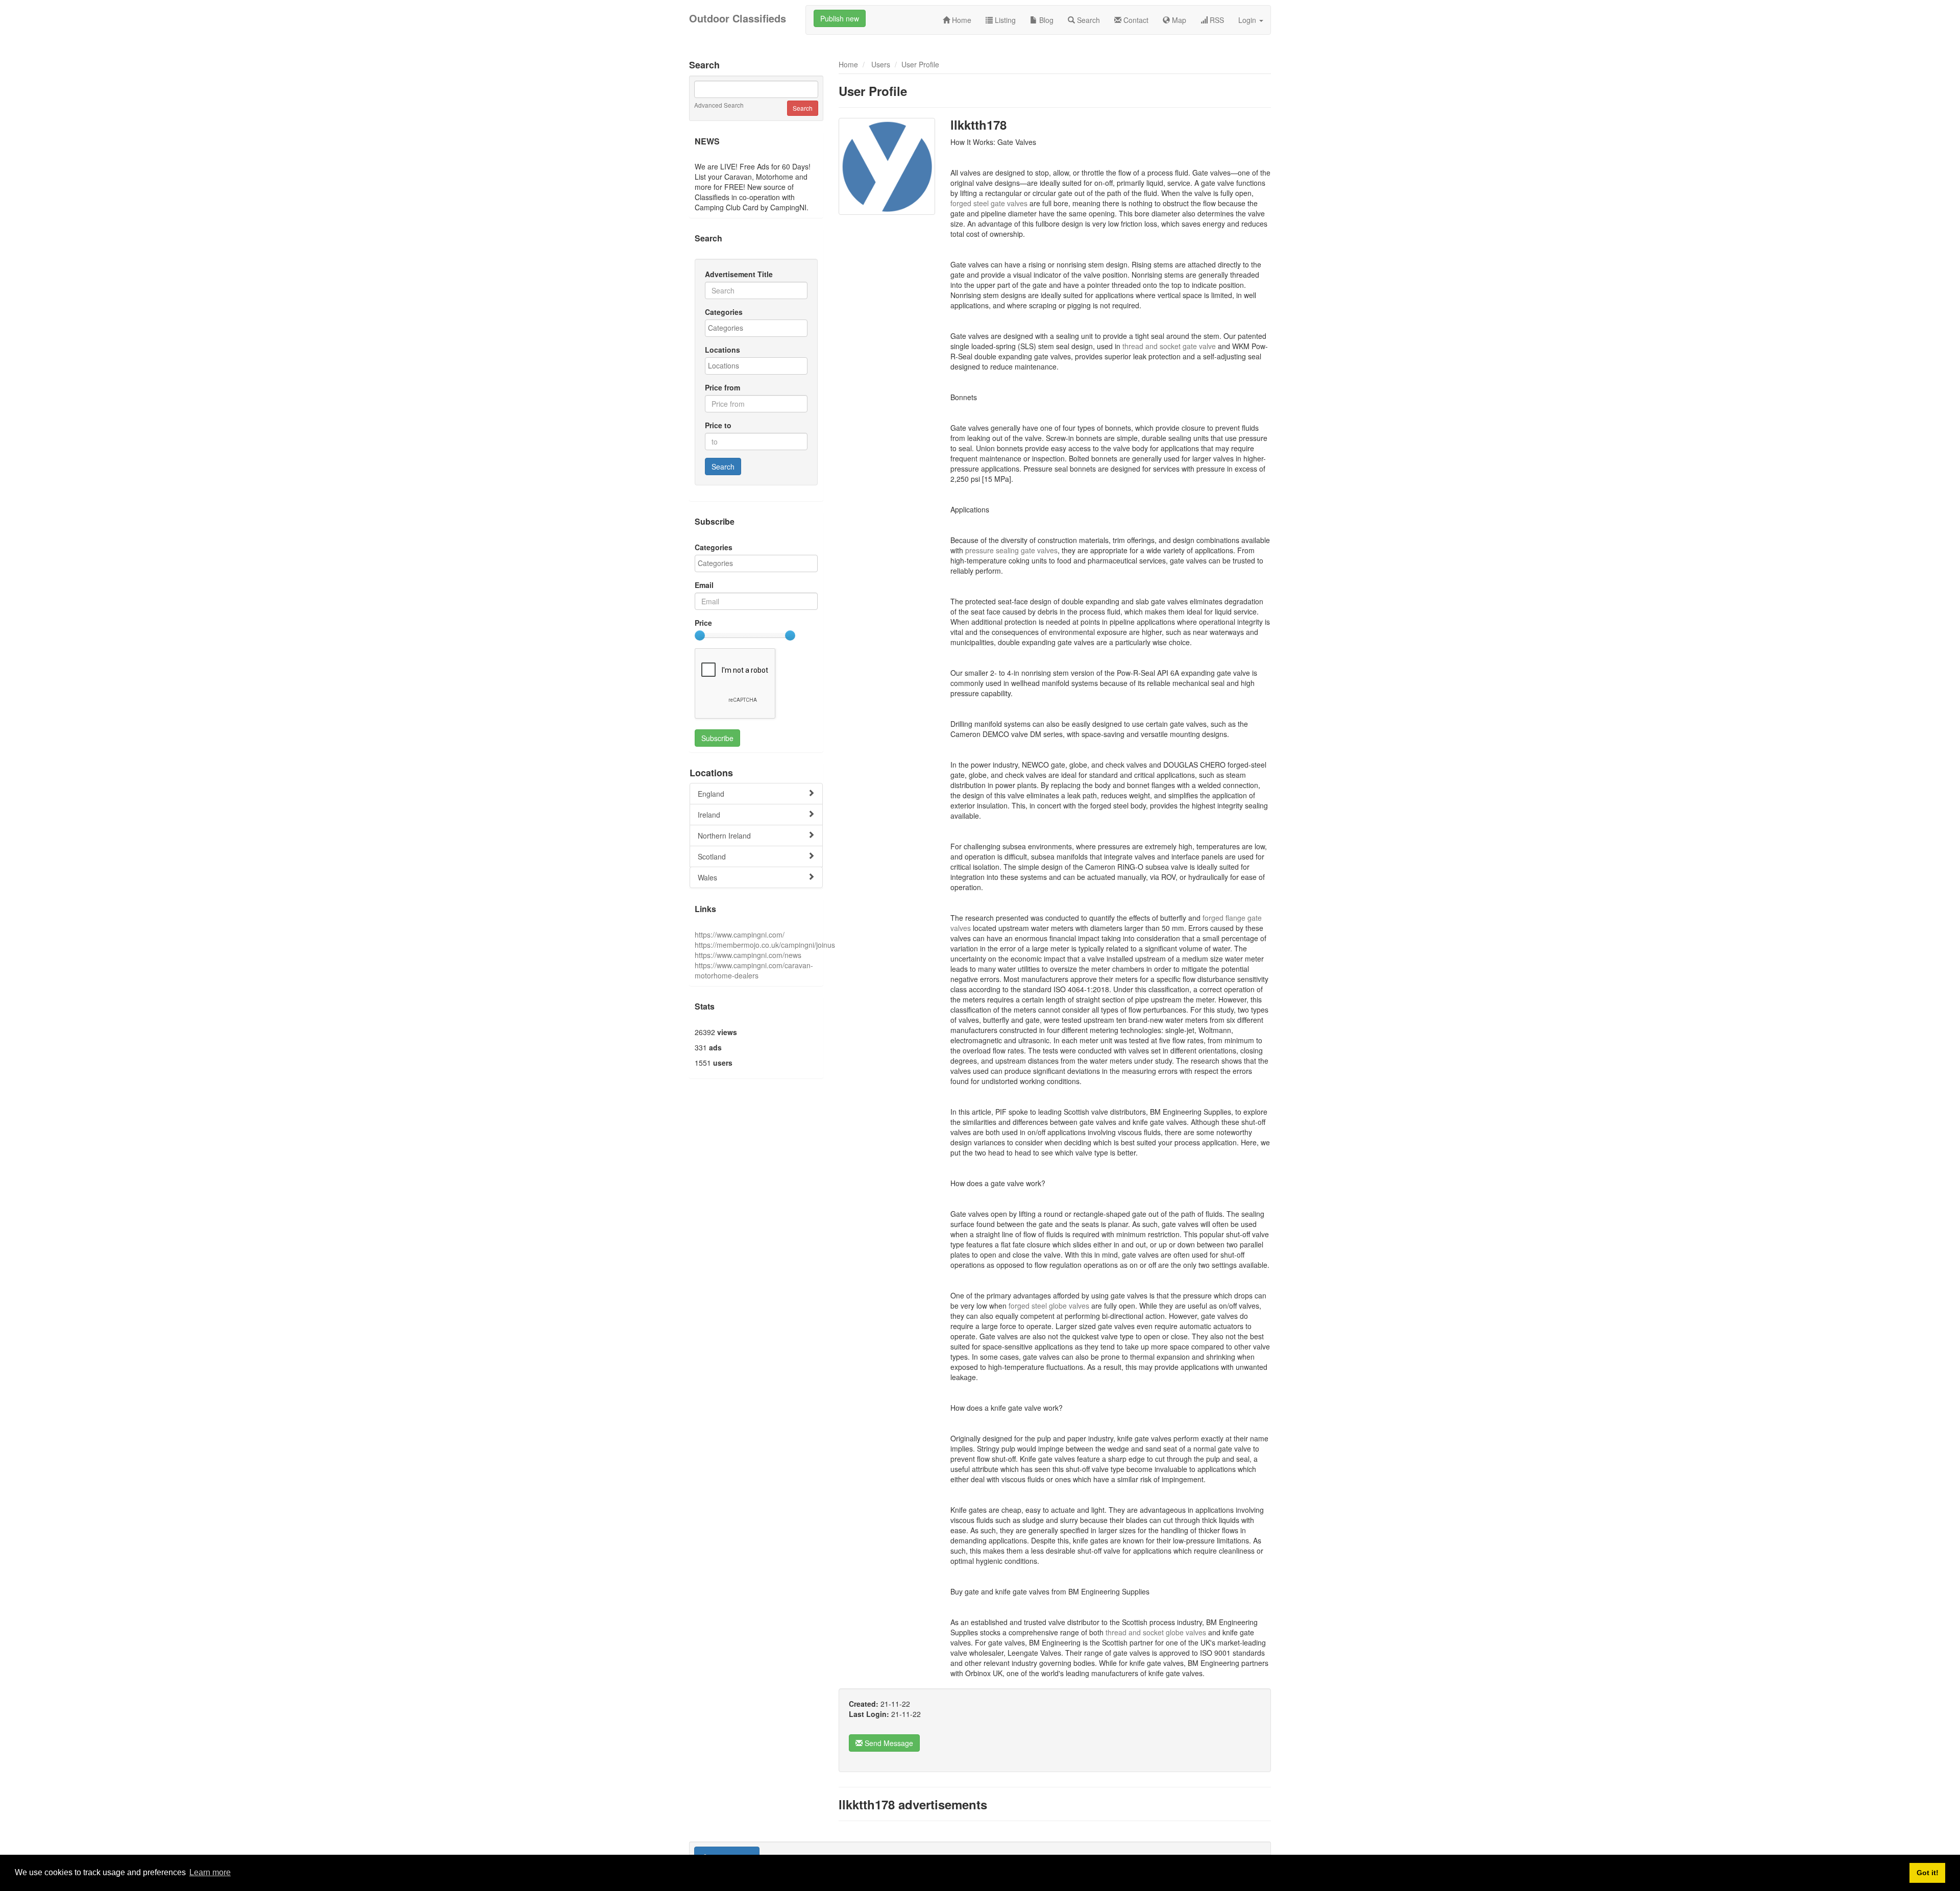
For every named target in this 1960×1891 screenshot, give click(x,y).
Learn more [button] (210, 1872)
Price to (718, 425)
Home (961, 20)
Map (1178, 20)
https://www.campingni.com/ (740, 935)
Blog (1045, 20)
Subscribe (717, 738)
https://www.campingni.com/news (748, 955)
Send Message (888, 1743)
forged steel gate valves (990, 203)
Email (704, 585)
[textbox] (759, 328)
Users (881, 64)
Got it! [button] (1928, 1873)
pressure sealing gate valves (1011, 550)
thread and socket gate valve (1170, 346)
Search (1087, 20)
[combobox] (756, 328)
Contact (1135, 20)
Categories (724, 312)
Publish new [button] (840, 18)
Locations (722, 350)
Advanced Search (719, 105)
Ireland (709, 815)
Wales (707, 877)
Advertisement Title (739, 274)
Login (1248, 20)
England (711, 794)
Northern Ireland (724, 836)
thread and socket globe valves (1157, 1632)
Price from (722, 387)
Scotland (712, 856)
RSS (1216, 20)
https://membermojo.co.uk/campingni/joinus (765, 945)
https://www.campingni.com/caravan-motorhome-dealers (754, 970)
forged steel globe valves (1050, 1306)
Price (703, 623)
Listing (1004, 20)
